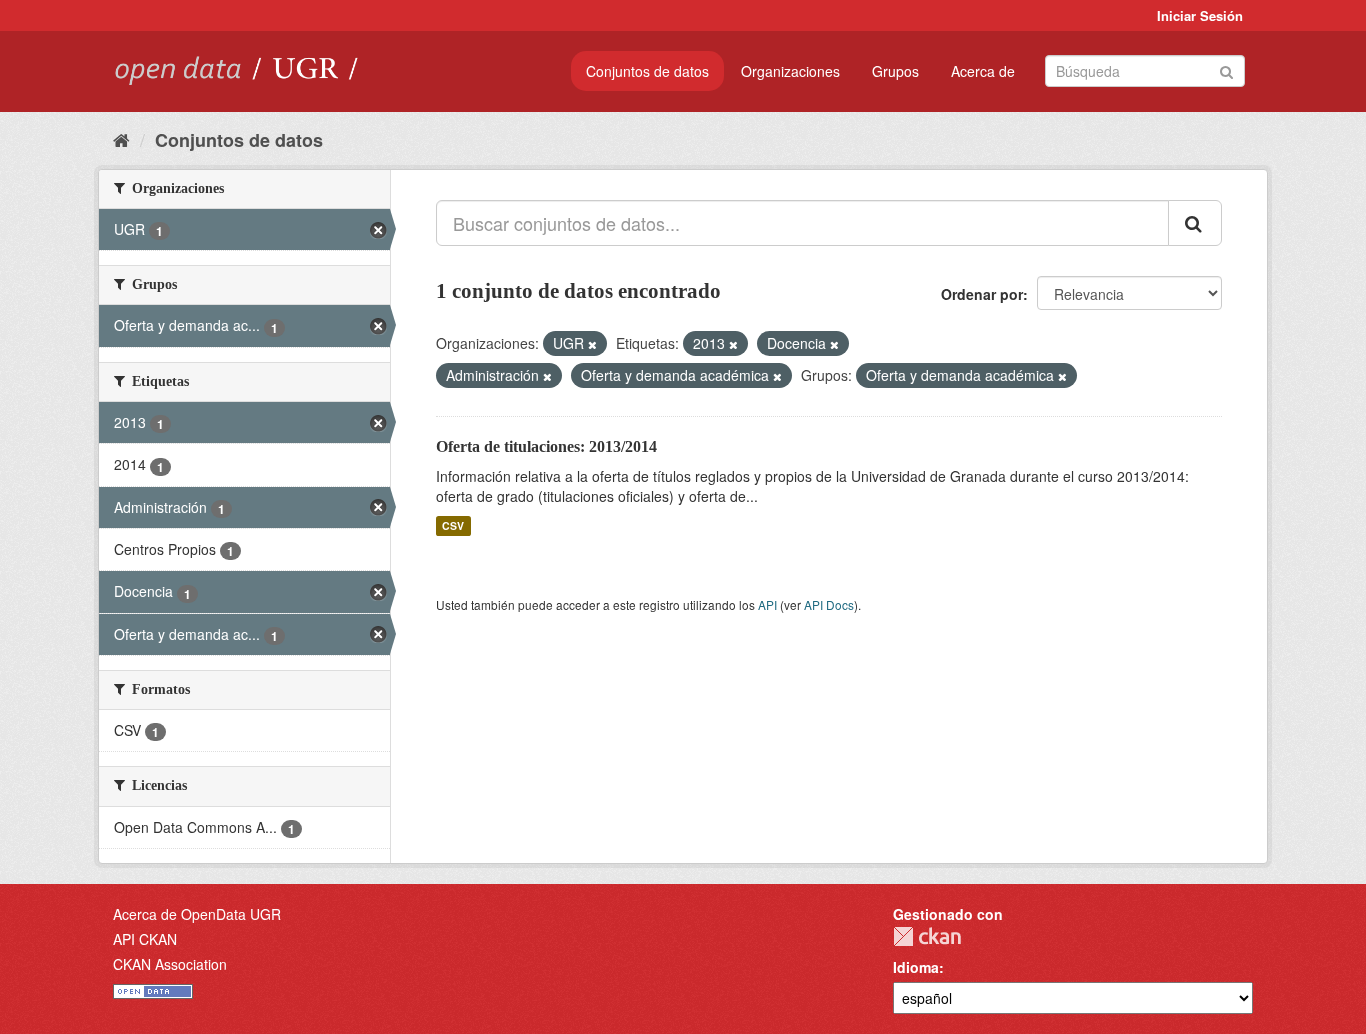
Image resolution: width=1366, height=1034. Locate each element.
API (767, 604)
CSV (453, 525)
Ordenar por (982, 294)
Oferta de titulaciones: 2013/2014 (546, 446)
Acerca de (983, 71)
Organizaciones (790, 71)
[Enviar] (1226, 69)
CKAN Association (170, 964)
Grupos (895, 71)
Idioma (916, 967)
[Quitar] (592, 344)
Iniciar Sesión (1200, 15)
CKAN (927, 936)
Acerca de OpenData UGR (197, 914)
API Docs (829, 604)
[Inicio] (121, 139)
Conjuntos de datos (647, 71)
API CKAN (145, 939)
